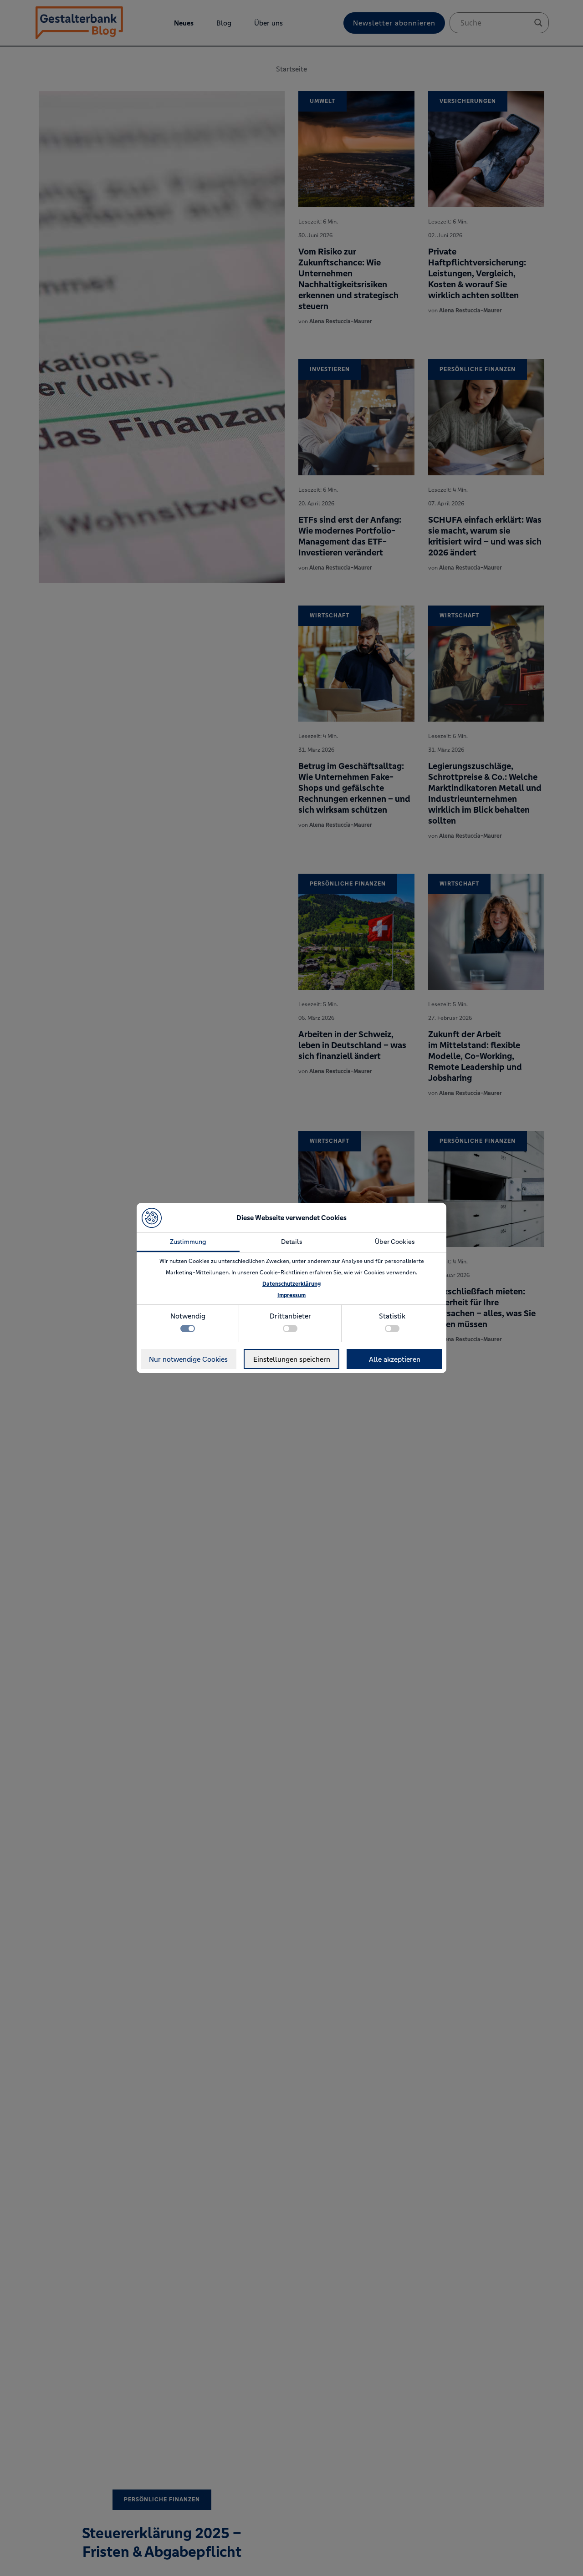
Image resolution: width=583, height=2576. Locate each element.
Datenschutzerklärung (291, 1284)
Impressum (291, 1295)
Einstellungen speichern (292, 1359)
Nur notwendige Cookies (188, 1359)
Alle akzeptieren (395, 1359)
